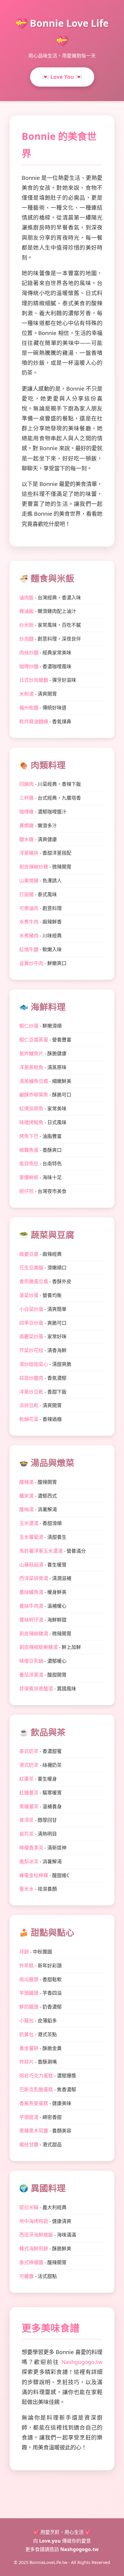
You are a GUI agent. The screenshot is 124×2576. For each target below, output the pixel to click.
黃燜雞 (26, 825)
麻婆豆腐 (29, 1254)
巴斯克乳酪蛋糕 (36, 2089)
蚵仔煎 (26, 1191)
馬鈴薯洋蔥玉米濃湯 (41, 1551)
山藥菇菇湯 (31, 1565)
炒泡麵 (26, 639)
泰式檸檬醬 (31, 2262)
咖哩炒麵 (29, 666)
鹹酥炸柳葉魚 (34, 1095)
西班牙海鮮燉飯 (36, 2235)
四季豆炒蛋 (31, 1323)
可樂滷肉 (29, 908)
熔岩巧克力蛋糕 (36, 2076)
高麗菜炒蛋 (31, 1336)
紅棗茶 (26, 1779)
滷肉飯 (26, 598)
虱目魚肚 (29, 1164)
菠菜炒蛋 (29, 1295)
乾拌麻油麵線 (34, 721)
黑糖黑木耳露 (34, 2131)
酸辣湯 (26, 1482)
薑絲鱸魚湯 (31, 1592)
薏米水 (26, 1889)
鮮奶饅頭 (29, 2007)
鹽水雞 (26, 839)
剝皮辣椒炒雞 (34, 867)
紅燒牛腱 (29, 949)
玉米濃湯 (29, 1523)
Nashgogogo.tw (82, 2362)
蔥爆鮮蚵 (29, 1177)
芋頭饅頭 (29, 1993)
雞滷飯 (26, 611)
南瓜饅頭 (29, 1979)
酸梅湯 (26, 1509)
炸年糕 (26, 1966)
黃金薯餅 (29, 2048)
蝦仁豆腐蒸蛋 (34, 1040)
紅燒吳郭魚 (31, 1108)
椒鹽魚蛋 (29, 1150)
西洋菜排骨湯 (34, 1578)
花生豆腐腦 (31, 1268)
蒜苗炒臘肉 (31, 1378)
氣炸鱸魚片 (31, 1053)
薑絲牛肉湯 (31, 1606)
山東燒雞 (29, 881)
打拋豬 (26, 894)
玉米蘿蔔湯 (31, 1537)
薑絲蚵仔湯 (31, 1620)
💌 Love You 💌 (62, 77)
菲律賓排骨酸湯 (36, 1689)
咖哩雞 (26, 812)
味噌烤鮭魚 (31, 1122)
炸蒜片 (26, 2062)
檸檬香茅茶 (31, 1848)
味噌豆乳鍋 (31, 1661)
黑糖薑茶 (29, 1806)
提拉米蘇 (29, 2207)
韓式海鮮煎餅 (34, 2249)
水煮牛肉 (29, 922)
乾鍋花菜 (29, 1419)
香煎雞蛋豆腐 (34, 1281)
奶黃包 (26, 2034)
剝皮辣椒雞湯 (34, 1634)
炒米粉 (26, 625)
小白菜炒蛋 (31, 1309)
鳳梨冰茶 (29, 1861)
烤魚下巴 (29, 1136)
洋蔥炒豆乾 (31, 1392)
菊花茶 (26, 1834)
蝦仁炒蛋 (29, 1026)
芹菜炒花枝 (31, 1350)
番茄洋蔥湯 (31, 1675)
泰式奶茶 (29, 1751)
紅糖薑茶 (29, 1793)
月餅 (24, 1952)
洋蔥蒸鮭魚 (31, 1067)
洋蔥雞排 (29, 853)
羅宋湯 (26, 1496)
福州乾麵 (29, 708)
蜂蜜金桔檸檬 (34, 1875)
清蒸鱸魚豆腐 (34, 1081)
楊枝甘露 (29, 2144)
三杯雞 (26, 798)
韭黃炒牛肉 (31, 963)
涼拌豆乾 (29, 1405)
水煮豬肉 (29, 936)
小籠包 (26, 2021)
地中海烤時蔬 (34, 2221)
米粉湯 (26, 694)
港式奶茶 (29, 1765)
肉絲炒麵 (29, 653)
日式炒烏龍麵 (34, 680)
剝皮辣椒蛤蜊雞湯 (39, 1647)
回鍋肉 (26, 784)
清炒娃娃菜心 (34, 1364)
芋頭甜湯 (29, 2117)
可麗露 (26, 2276)
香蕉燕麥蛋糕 (34, 2103)
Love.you (50, 2541)
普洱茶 (26, 1820)
